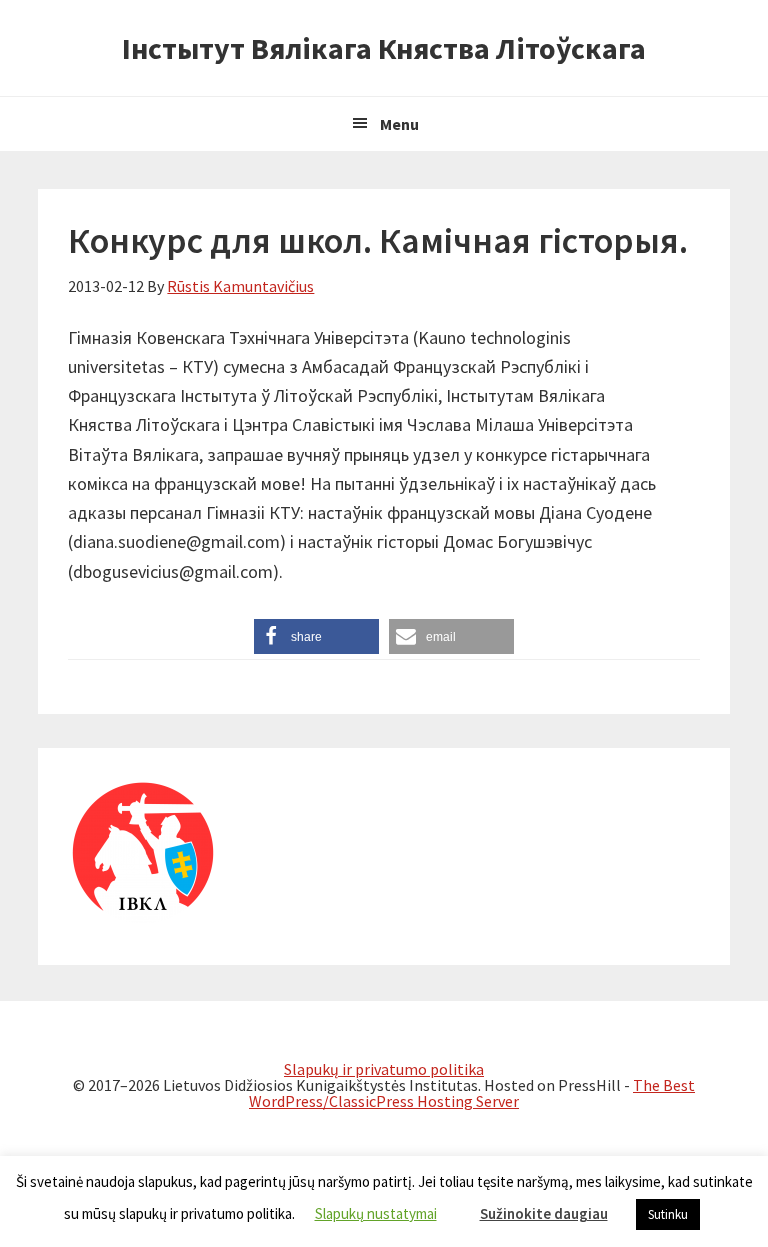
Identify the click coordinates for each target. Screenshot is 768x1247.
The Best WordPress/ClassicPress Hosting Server (472, 1093)
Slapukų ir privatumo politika (384, 1069)
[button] (316, 636)
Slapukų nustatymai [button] (376, 1213)
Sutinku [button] (668, 1214)
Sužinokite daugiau (544, 1213)
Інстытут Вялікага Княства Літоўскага (384, 48)
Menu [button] (399, 124)
